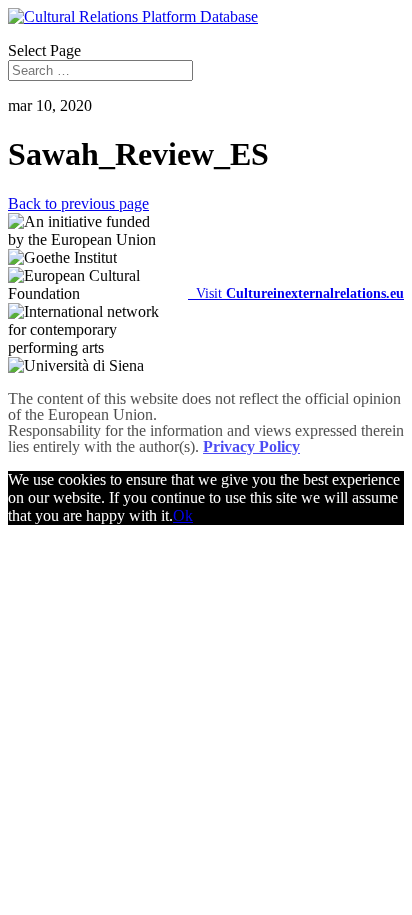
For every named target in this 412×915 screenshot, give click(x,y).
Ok (183, 515)
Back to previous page (78, 203)
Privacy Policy (251, 446)
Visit (296, 293)
